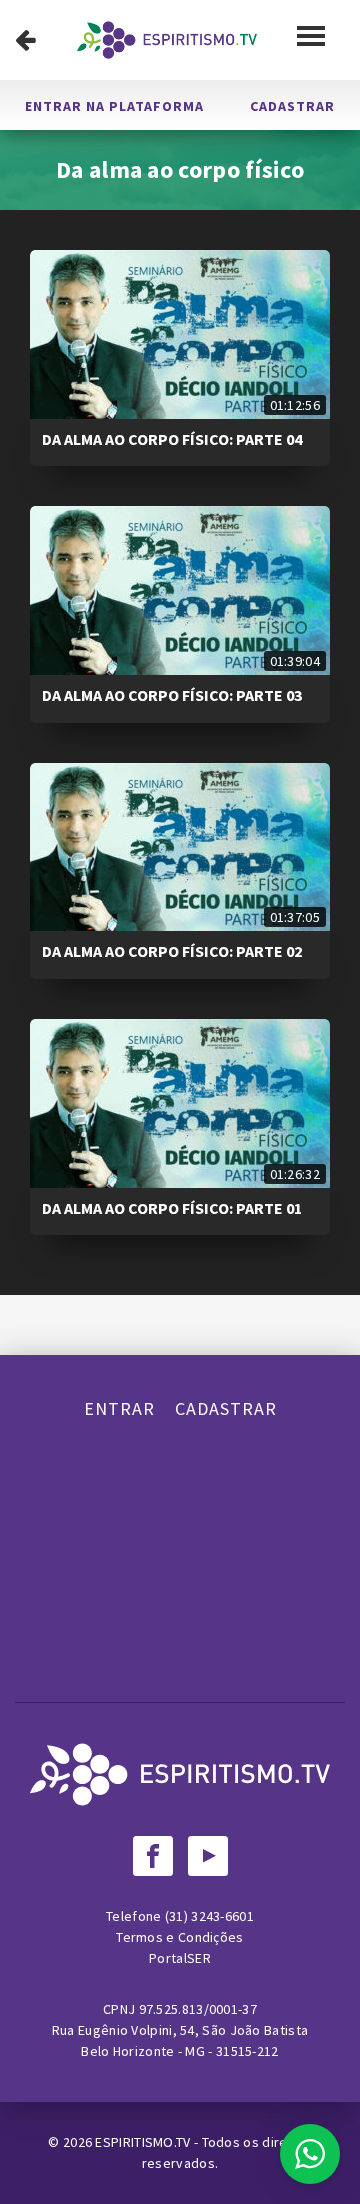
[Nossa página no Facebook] (153, 1856)
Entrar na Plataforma (114, 106)
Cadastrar (292, 106)
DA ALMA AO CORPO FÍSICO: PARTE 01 (172, 1208)
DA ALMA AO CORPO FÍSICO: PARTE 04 (172, 439)
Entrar (119, 1408)
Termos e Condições (179, 1937)
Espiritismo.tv (144, 2142)
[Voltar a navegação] (25, 40)
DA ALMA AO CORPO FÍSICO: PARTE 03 (172, 695)
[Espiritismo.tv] (167, 40)
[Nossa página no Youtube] (208, 1856)
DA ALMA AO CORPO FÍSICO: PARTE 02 (172, 951)
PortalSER (180, 1958)
